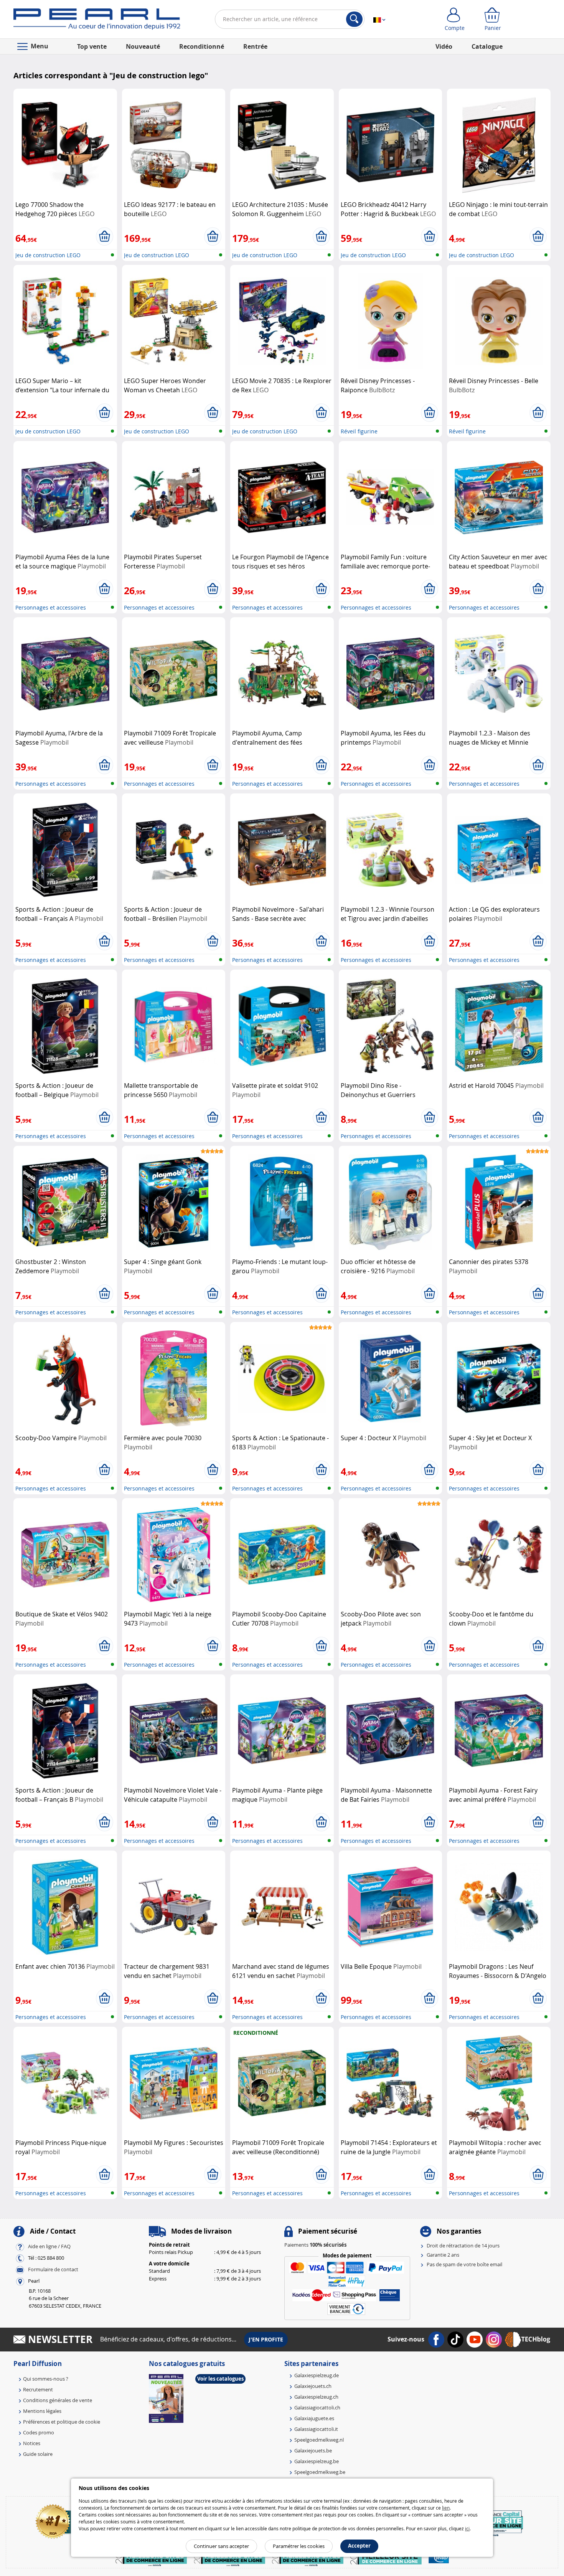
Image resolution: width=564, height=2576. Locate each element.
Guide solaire (38, 2454)
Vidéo (444, 46)
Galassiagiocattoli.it (316, 2429)
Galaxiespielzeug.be (317, 2461)
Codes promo (39, 2432)
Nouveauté (143, 46)
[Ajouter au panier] (105, 236)
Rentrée (255, 46)
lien (446, 2508)
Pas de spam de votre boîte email (464, 2264)
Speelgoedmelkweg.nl (319, 2440)
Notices (32, 2443)
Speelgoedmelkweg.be (320, 2472)
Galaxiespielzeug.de (317, 2375)
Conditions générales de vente (58, 2400)
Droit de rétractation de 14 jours (463, 2246)
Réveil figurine (359, 431)
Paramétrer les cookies (299, 2546)
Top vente (92, 46)
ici (467, 2528)
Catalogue (487, 46)
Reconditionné (202, 46)
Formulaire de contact (53, 2269)
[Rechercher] (354, 19)
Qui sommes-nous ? (46, 2379)
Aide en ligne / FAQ (49, 2246)
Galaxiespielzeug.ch (316, 2397)
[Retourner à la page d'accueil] (97, 21)
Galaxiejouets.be (313, 2450)
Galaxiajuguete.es (314, 2418)
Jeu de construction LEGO (48, 255)
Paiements (315, 2245)
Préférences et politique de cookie (62, 2422)
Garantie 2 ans (443, 2255)
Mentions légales (42, 2411)
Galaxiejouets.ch (313, 2386)
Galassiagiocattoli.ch (317, 2407)
